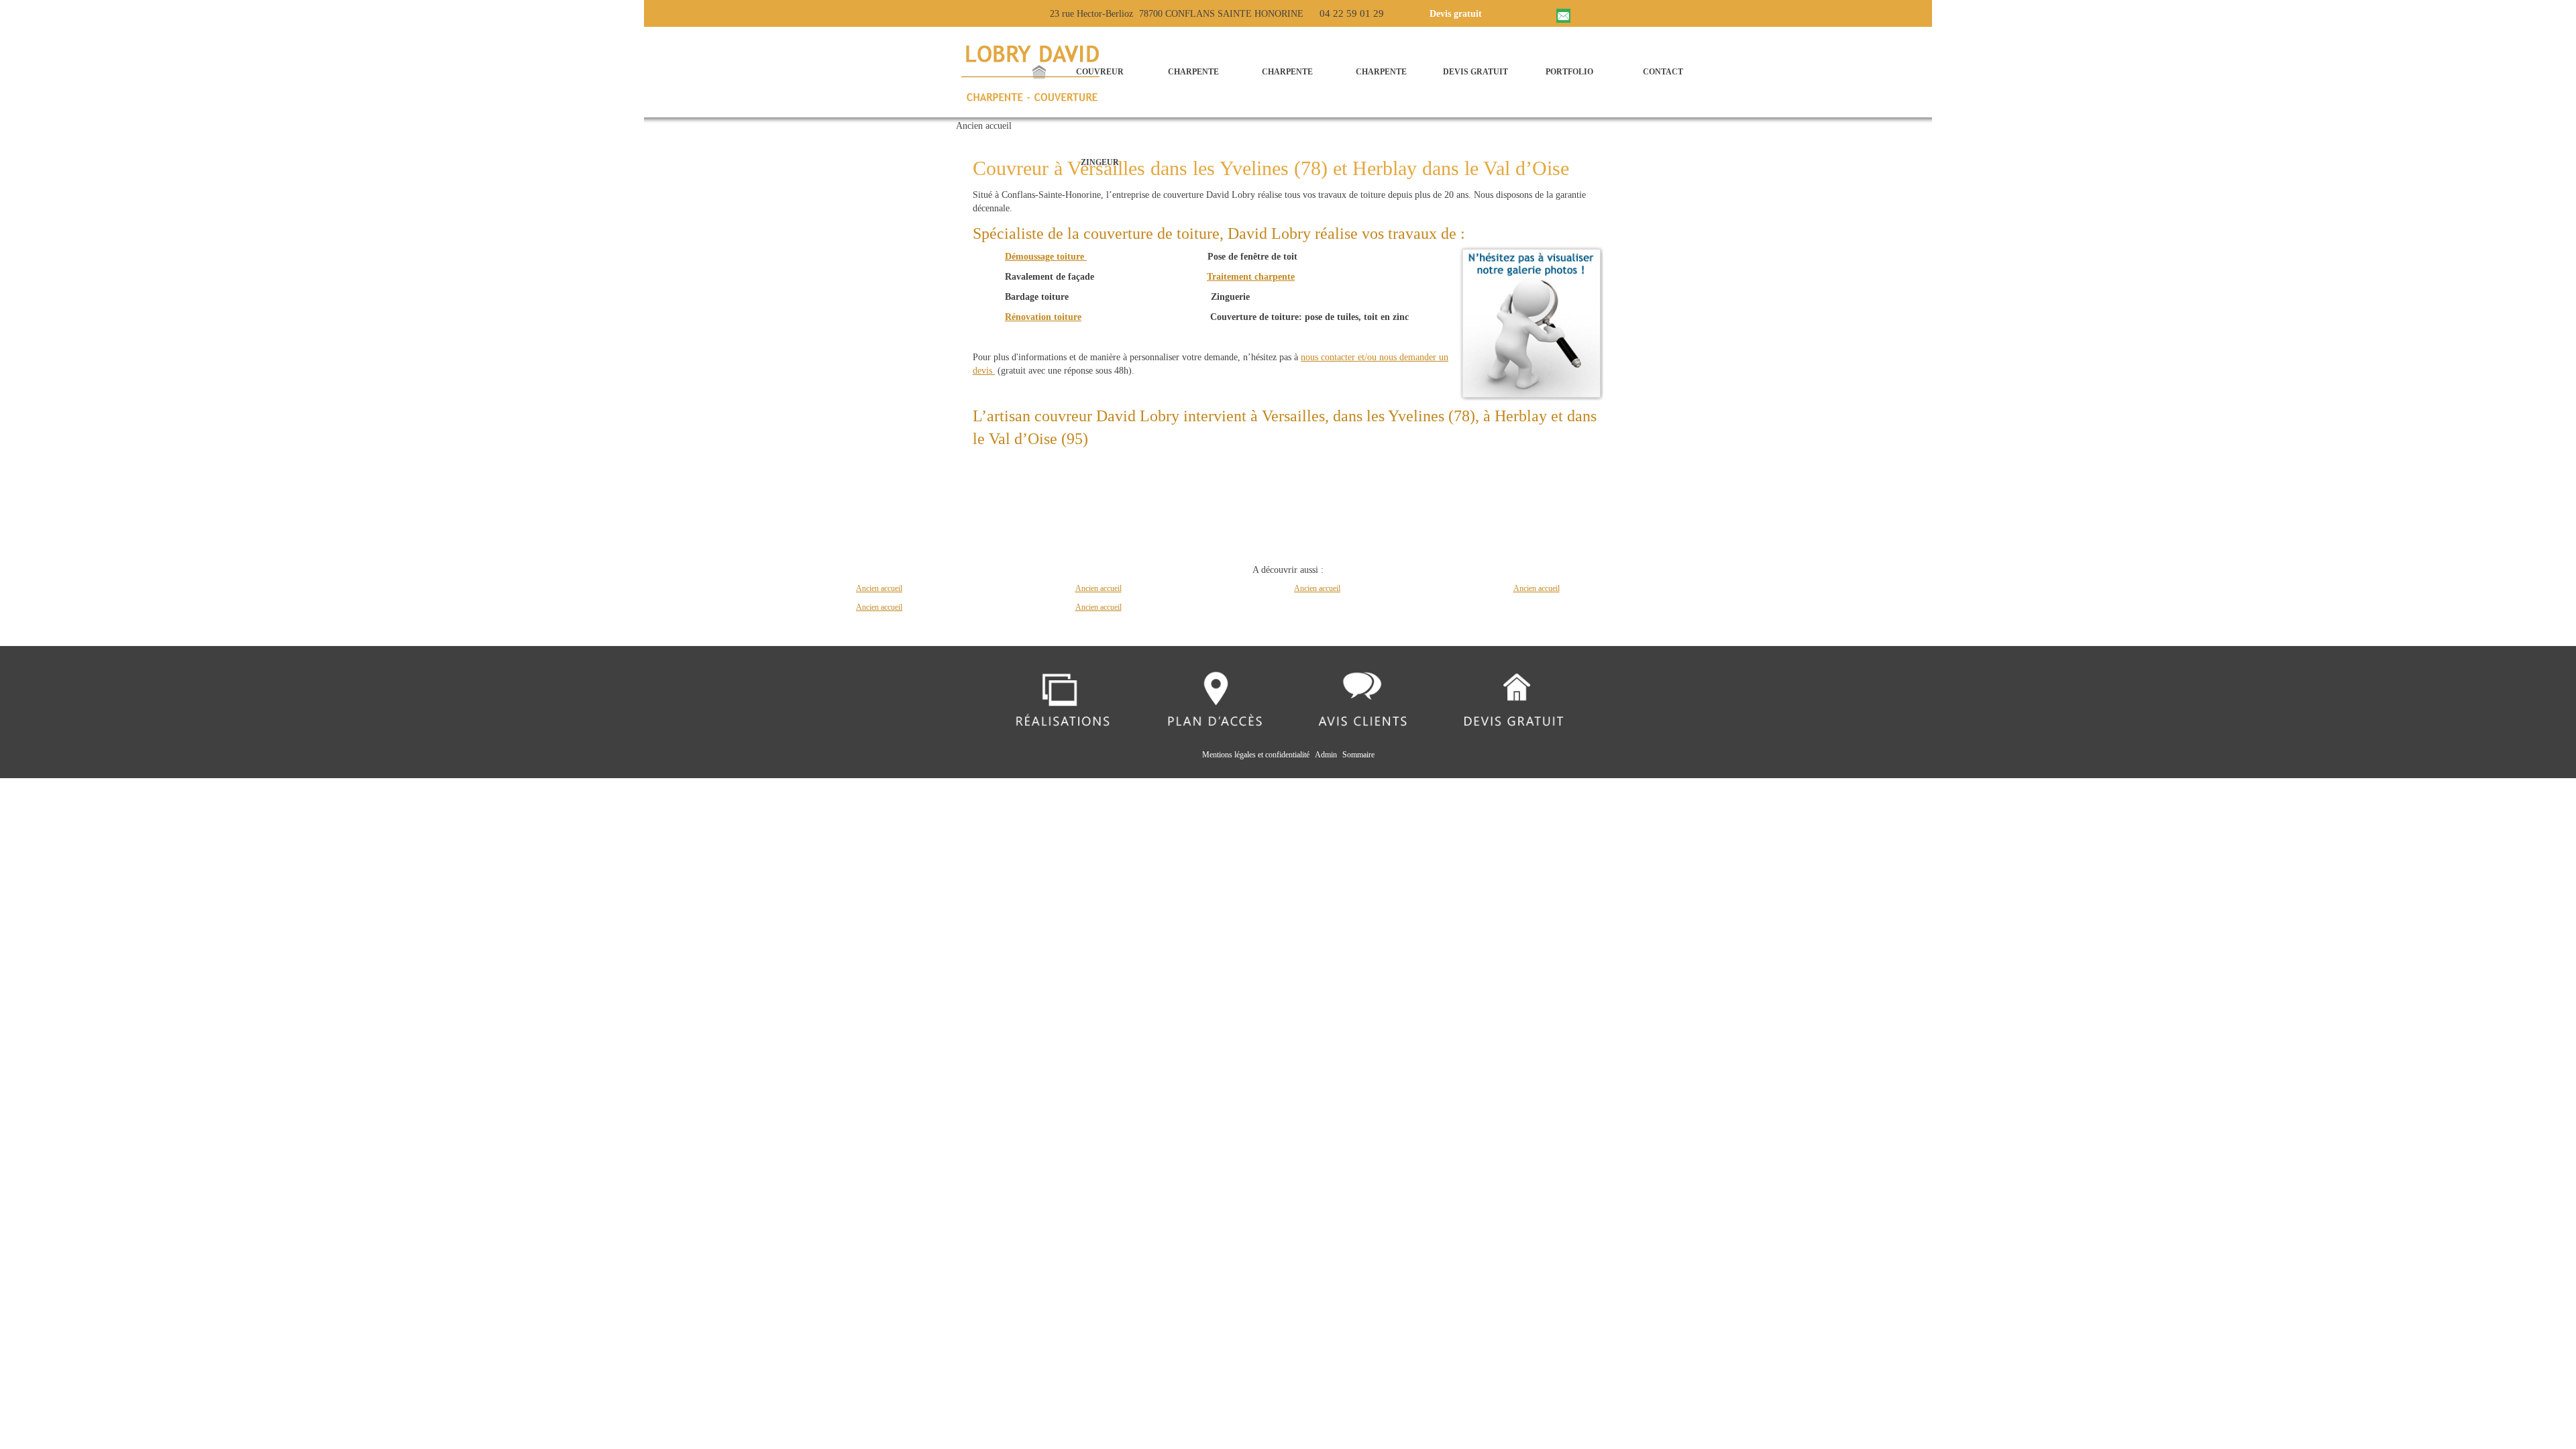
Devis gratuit (1456, 14)
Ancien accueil (879, 588)
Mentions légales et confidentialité (1256, 755)
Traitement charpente (1251, 277)
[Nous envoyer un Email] (1565, 13)
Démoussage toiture (1046, 257)
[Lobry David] (1036, 72)
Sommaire (1358, 755)
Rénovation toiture (1043, 317)
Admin (1326, 755)
